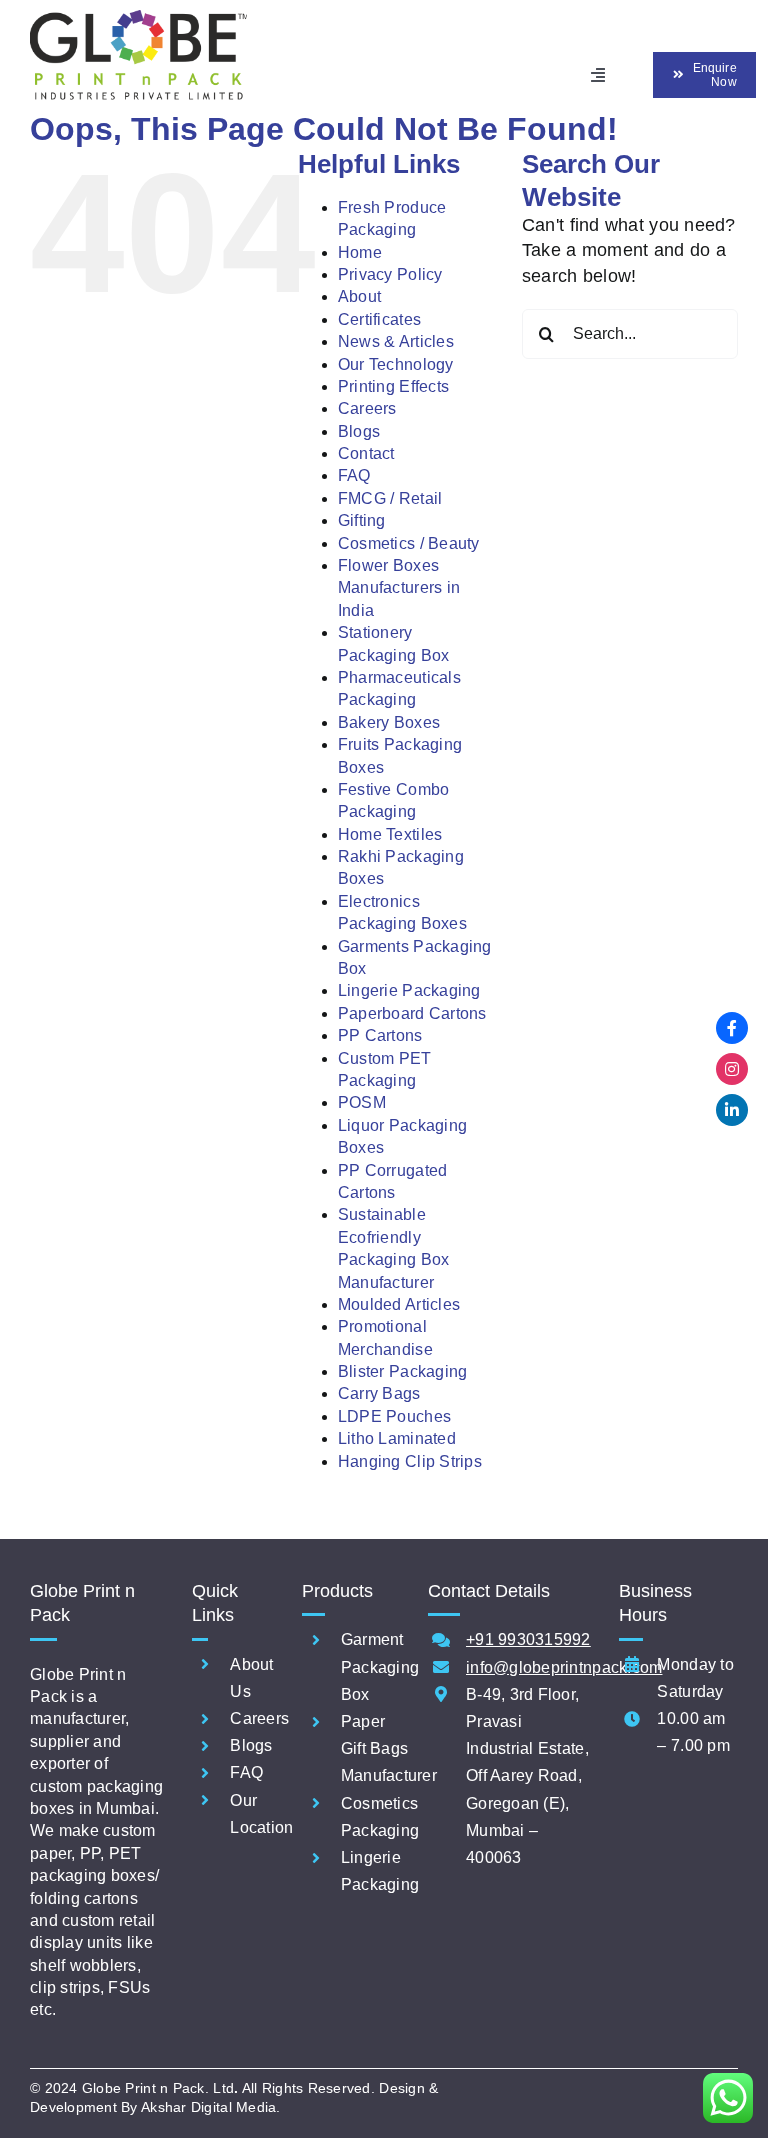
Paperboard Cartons (412, 1013)
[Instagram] (732, 1069)
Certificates (379, 319)
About (359, 296)
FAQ (354, 475)
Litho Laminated (397, 1438)
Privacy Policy (390, 274)
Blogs (359, 431)
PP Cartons (380, 1035)
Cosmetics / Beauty (409, 543)
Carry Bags (379, 1393)
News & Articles (396, 341)
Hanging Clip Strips (410, 1461)
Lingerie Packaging (409, 990)
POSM (362, 1102)
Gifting (362, 520)
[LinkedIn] (732, 1110)
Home (360, 252)
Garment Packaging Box (380, 1666)
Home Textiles (390, 834)
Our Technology (396, 364)
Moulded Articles (399, 1304)
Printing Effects (393, 386)
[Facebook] (732, 1028)
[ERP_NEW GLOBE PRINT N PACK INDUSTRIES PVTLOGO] (138, 19)
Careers (367, 408)
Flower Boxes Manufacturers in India (399, 588)
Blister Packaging (403, 1371)
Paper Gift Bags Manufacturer (389, 1748)
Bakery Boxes (389, 722)
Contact (366, 453)
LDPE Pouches (394, 1416)
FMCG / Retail (390, 498)
